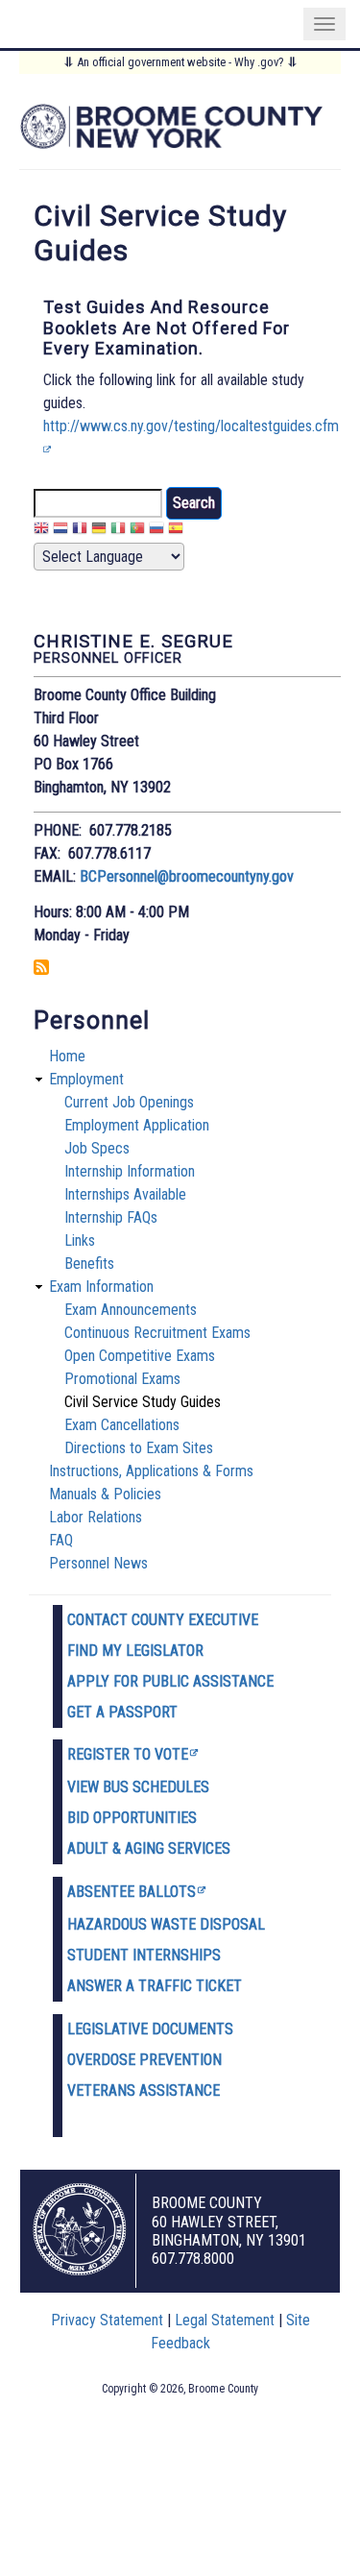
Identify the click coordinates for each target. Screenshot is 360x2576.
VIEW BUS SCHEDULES (138, 1787)
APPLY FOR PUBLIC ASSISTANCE (170, 1681)
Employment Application (137, 1125)
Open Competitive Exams (140, 1356)
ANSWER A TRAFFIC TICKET (155, 1986)
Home (67, 1056)
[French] (80, 531)
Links (80, 1240)
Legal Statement (225, 2320)
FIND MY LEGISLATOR (135, 1651)
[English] (41, 531)
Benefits (89, 1264)
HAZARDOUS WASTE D (138, 1924)
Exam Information (101, 1287)
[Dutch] (60, 531)
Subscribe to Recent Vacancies (41, 967)
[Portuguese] (137, 531)
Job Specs (97, 1148)
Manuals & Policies (105, 1494)
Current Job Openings (129, 1102)
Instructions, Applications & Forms (151, 1471)
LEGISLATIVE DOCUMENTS (150, 2029)
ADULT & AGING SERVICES (149, 1848)
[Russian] (156, 531)
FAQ (61, 1540)
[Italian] (118, 531)
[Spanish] (176, 531)
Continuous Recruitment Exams (157, 1333)
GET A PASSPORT (122, 1712)
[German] (99, 531)
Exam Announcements (131, 1310)
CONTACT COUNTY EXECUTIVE (163, 1620)
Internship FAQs (111, 1217)
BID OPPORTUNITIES (132, 1818)
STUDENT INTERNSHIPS (144, 1955)
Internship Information (130, 1171)
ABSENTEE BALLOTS (132, 1892)
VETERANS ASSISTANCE (144, 2090)
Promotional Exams (122, 1379)
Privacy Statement (107, 2320)
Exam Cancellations (122, 1425)
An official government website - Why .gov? (180, 62)
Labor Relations (96, 1517)
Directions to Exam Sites (139, 1448)
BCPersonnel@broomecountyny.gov (187, 876)
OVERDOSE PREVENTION (144, 2060)
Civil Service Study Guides (143, 1402)
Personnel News (98, 1563)
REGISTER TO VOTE (128, 1754)
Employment (86, 1079)
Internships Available (125, 1194)
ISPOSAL (237, 1924)
